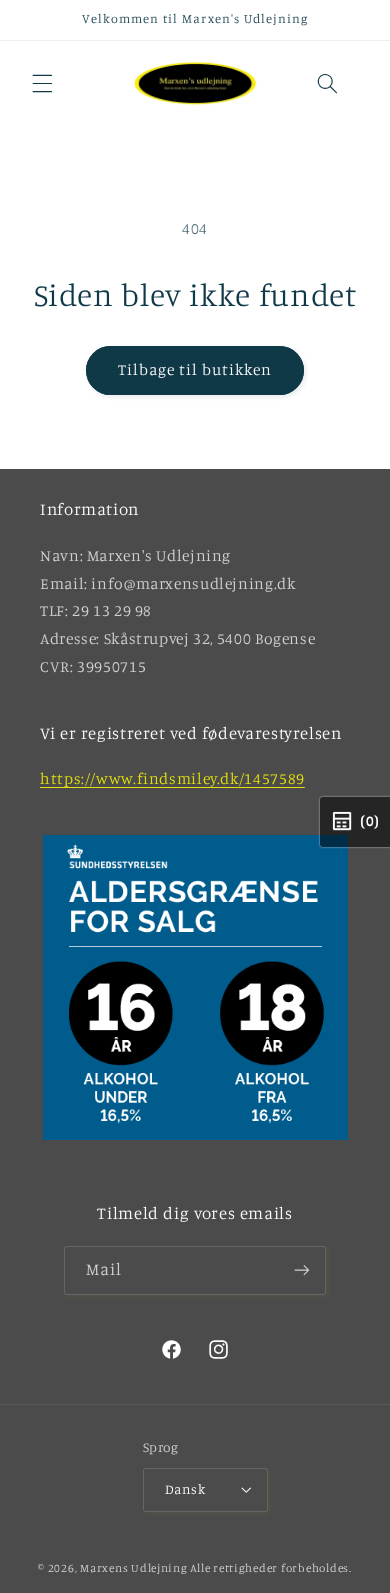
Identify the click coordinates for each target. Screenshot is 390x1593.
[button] (42, 83)
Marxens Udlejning (134, 1568)
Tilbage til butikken (195, 369)
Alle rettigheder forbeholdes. (270, 1568)
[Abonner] (302, 1270)
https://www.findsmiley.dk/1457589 (172, 778)
